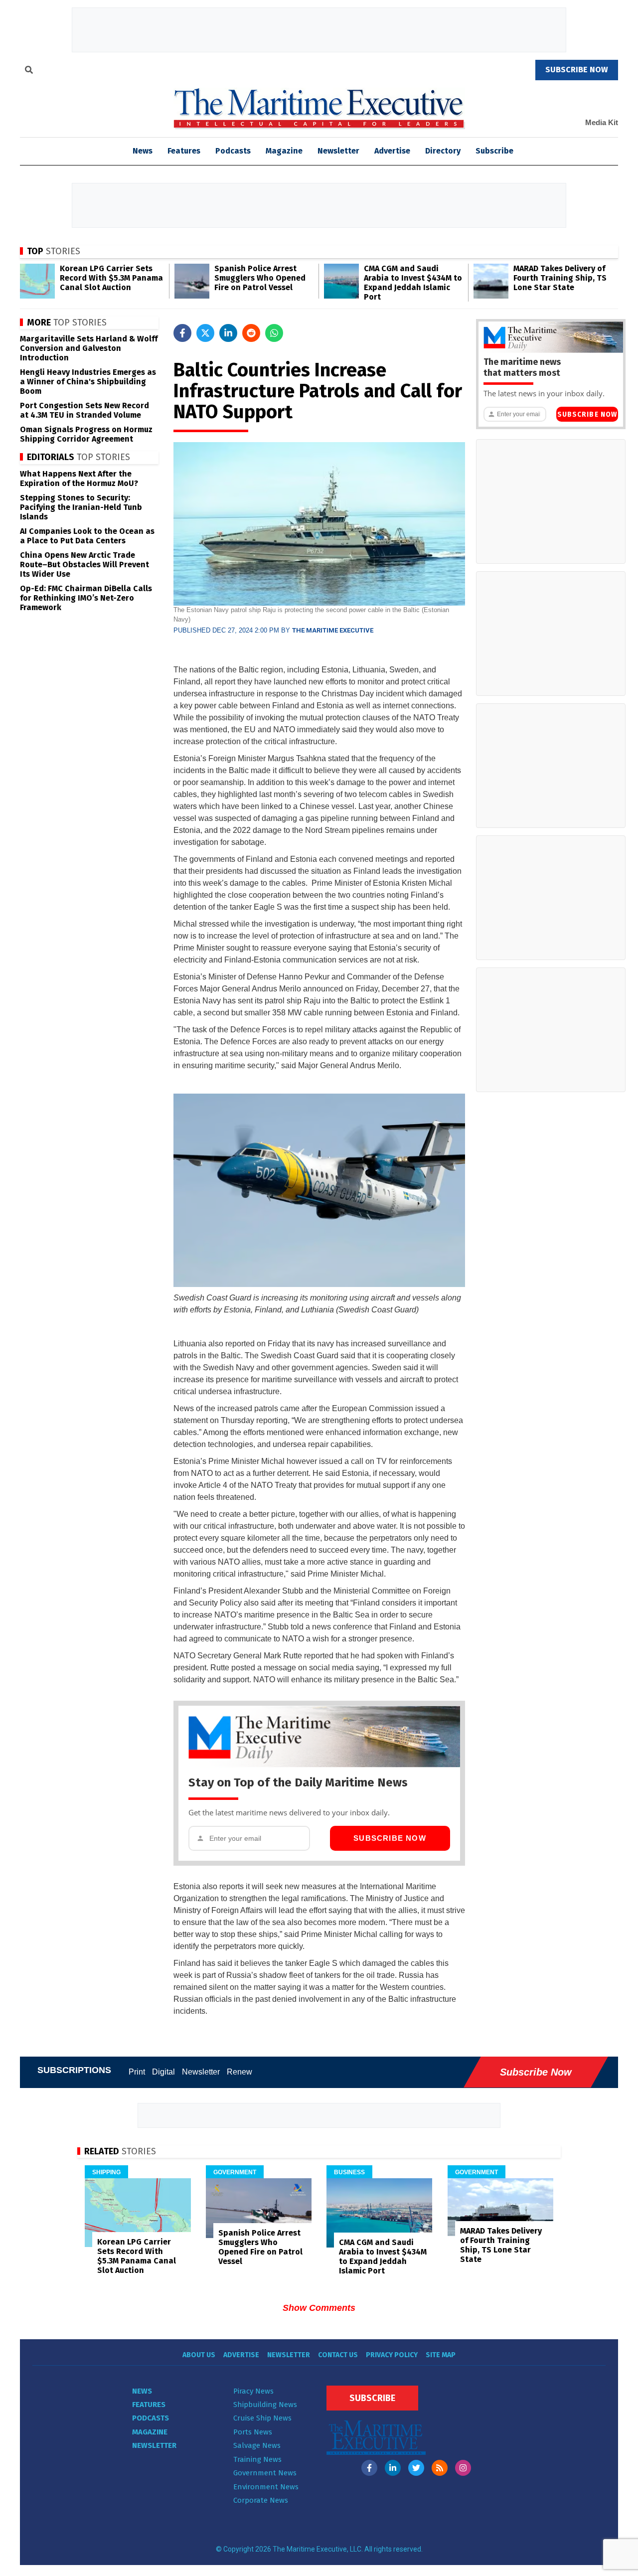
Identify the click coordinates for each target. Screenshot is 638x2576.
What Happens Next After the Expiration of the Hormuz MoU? (79, 479)
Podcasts (233, 151)
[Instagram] (463, 2468)
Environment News (266, 2487)
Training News (257, 2459)
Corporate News (261, 2500)
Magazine (284, 151)
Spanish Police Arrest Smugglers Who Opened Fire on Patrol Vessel (260, 278)
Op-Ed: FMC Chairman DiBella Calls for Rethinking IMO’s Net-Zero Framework (86, 598)
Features (184, 151)
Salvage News (257, 2445)
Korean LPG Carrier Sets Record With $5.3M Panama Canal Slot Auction (111, 278)
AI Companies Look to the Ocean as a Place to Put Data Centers (87, 536)
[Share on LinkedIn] (228, 333)
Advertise (392, 151)
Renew (239, 2072)
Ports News (253, 2432)
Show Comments (319, 2308)
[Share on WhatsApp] (274, 333)
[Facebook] (369, 2468)
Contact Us (338, 2355)
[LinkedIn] (393, 2468)
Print (137, 2072)
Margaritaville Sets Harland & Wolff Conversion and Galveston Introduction (89, 348)
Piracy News (253, 2391)
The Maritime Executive (333, 630)
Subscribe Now (390, 1838)
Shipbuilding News (265, 2405)
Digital (163, 2072)
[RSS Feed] (440, 2468)
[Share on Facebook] (182, 333)
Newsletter (338, 151)
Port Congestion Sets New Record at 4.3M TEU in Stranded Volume (84, 410)
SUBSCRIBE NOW (577, 70)
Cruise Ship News (262, 2418)
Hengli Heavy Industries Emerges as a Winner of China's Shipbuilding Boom (88, 382)
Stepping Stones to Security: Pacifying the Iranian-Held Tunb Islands (81, 507)
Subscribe (494, 151)
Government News (265, 2473)
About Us (199, 2355)
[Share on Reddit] (251, 333)
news (143, 151)
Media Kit (602, 122)
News (142, 2391)
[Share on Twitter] (205, 333)
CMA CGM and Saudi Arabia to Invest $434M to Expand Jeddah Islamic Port (413, 283)
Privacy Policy (392, 2355)
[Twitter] (416, 2468)
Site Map (441, 2355)
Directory (443, 151)
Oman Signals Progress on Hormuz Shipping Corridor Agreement (86, 434)
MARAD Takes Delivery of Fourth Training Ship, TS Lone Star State (560, 278)
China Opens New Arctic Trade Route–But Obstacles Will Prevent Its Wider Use (84, 564)
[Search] (29, 71)
